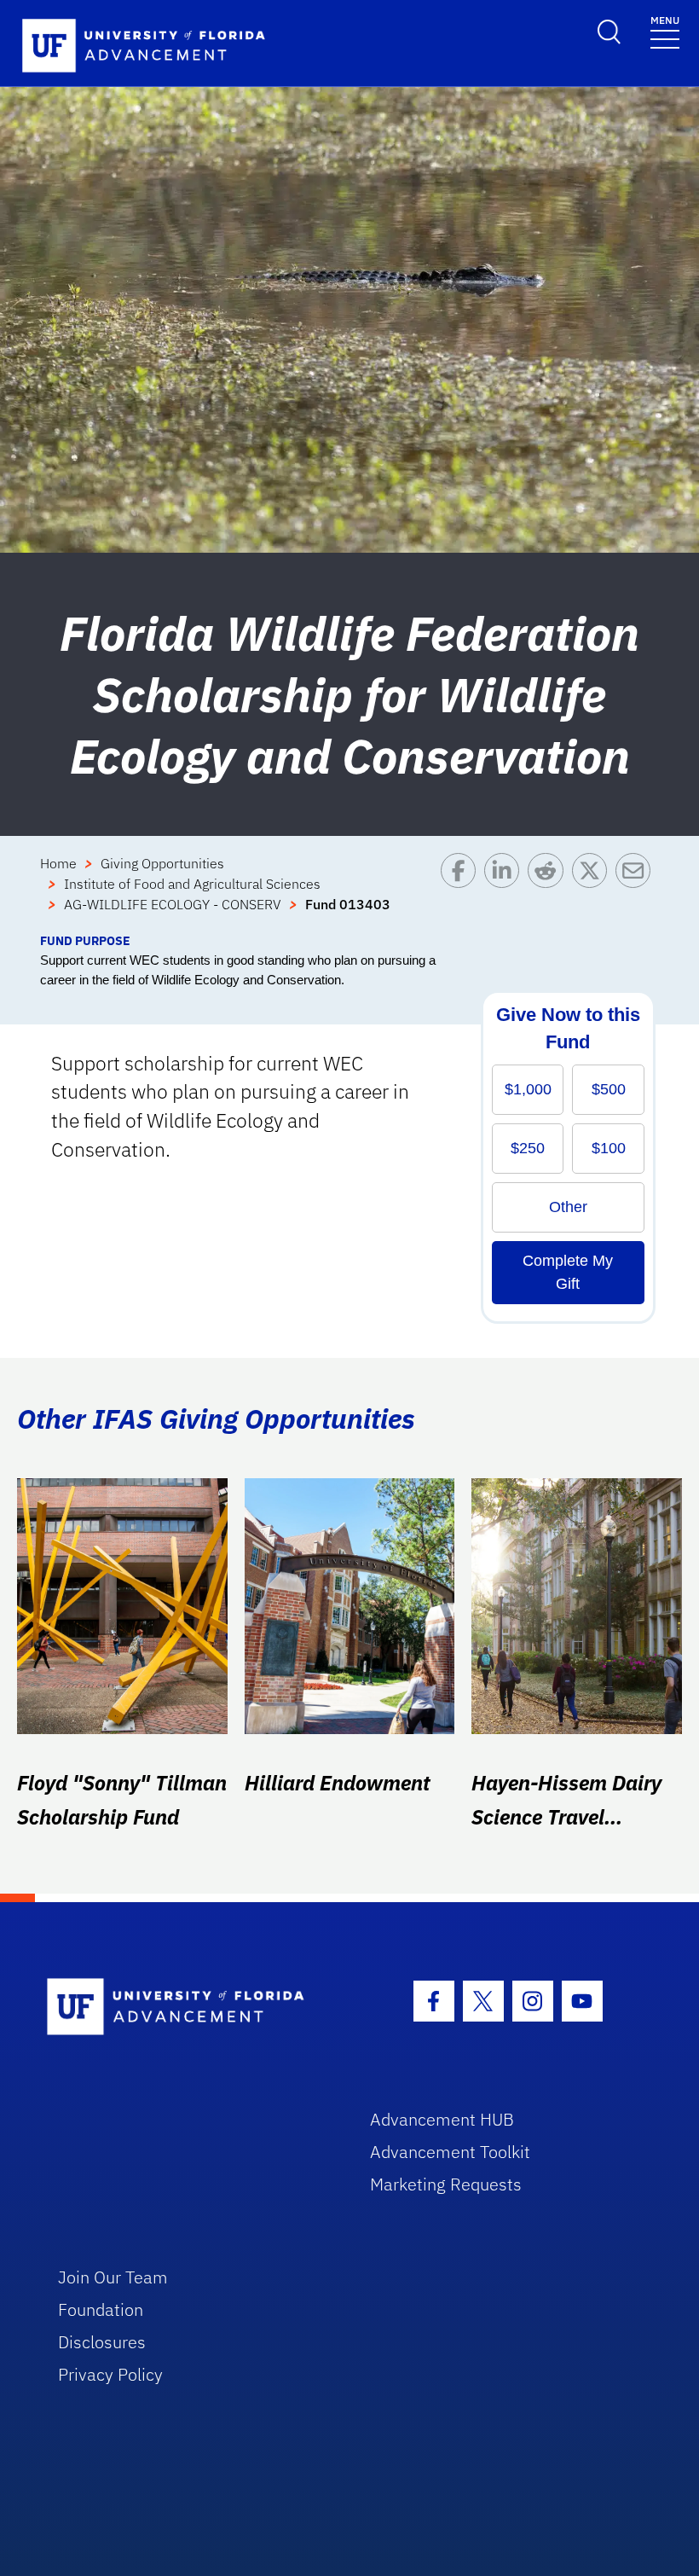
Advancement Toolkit (450, 2152)
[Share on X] (594, 892)
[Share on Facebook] (462, 892)
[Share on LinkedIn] (506, 892)
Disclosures (102, 2342)
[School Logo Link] (189, 2007)
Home (58, 863)
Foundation (101, 2309)
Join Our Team (113, 2277)
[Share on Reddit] (549, 892)
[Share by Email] (637, 892)
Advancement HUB (442, 2119)
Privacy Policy (110, 2374)
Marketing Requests (446, 2184)
